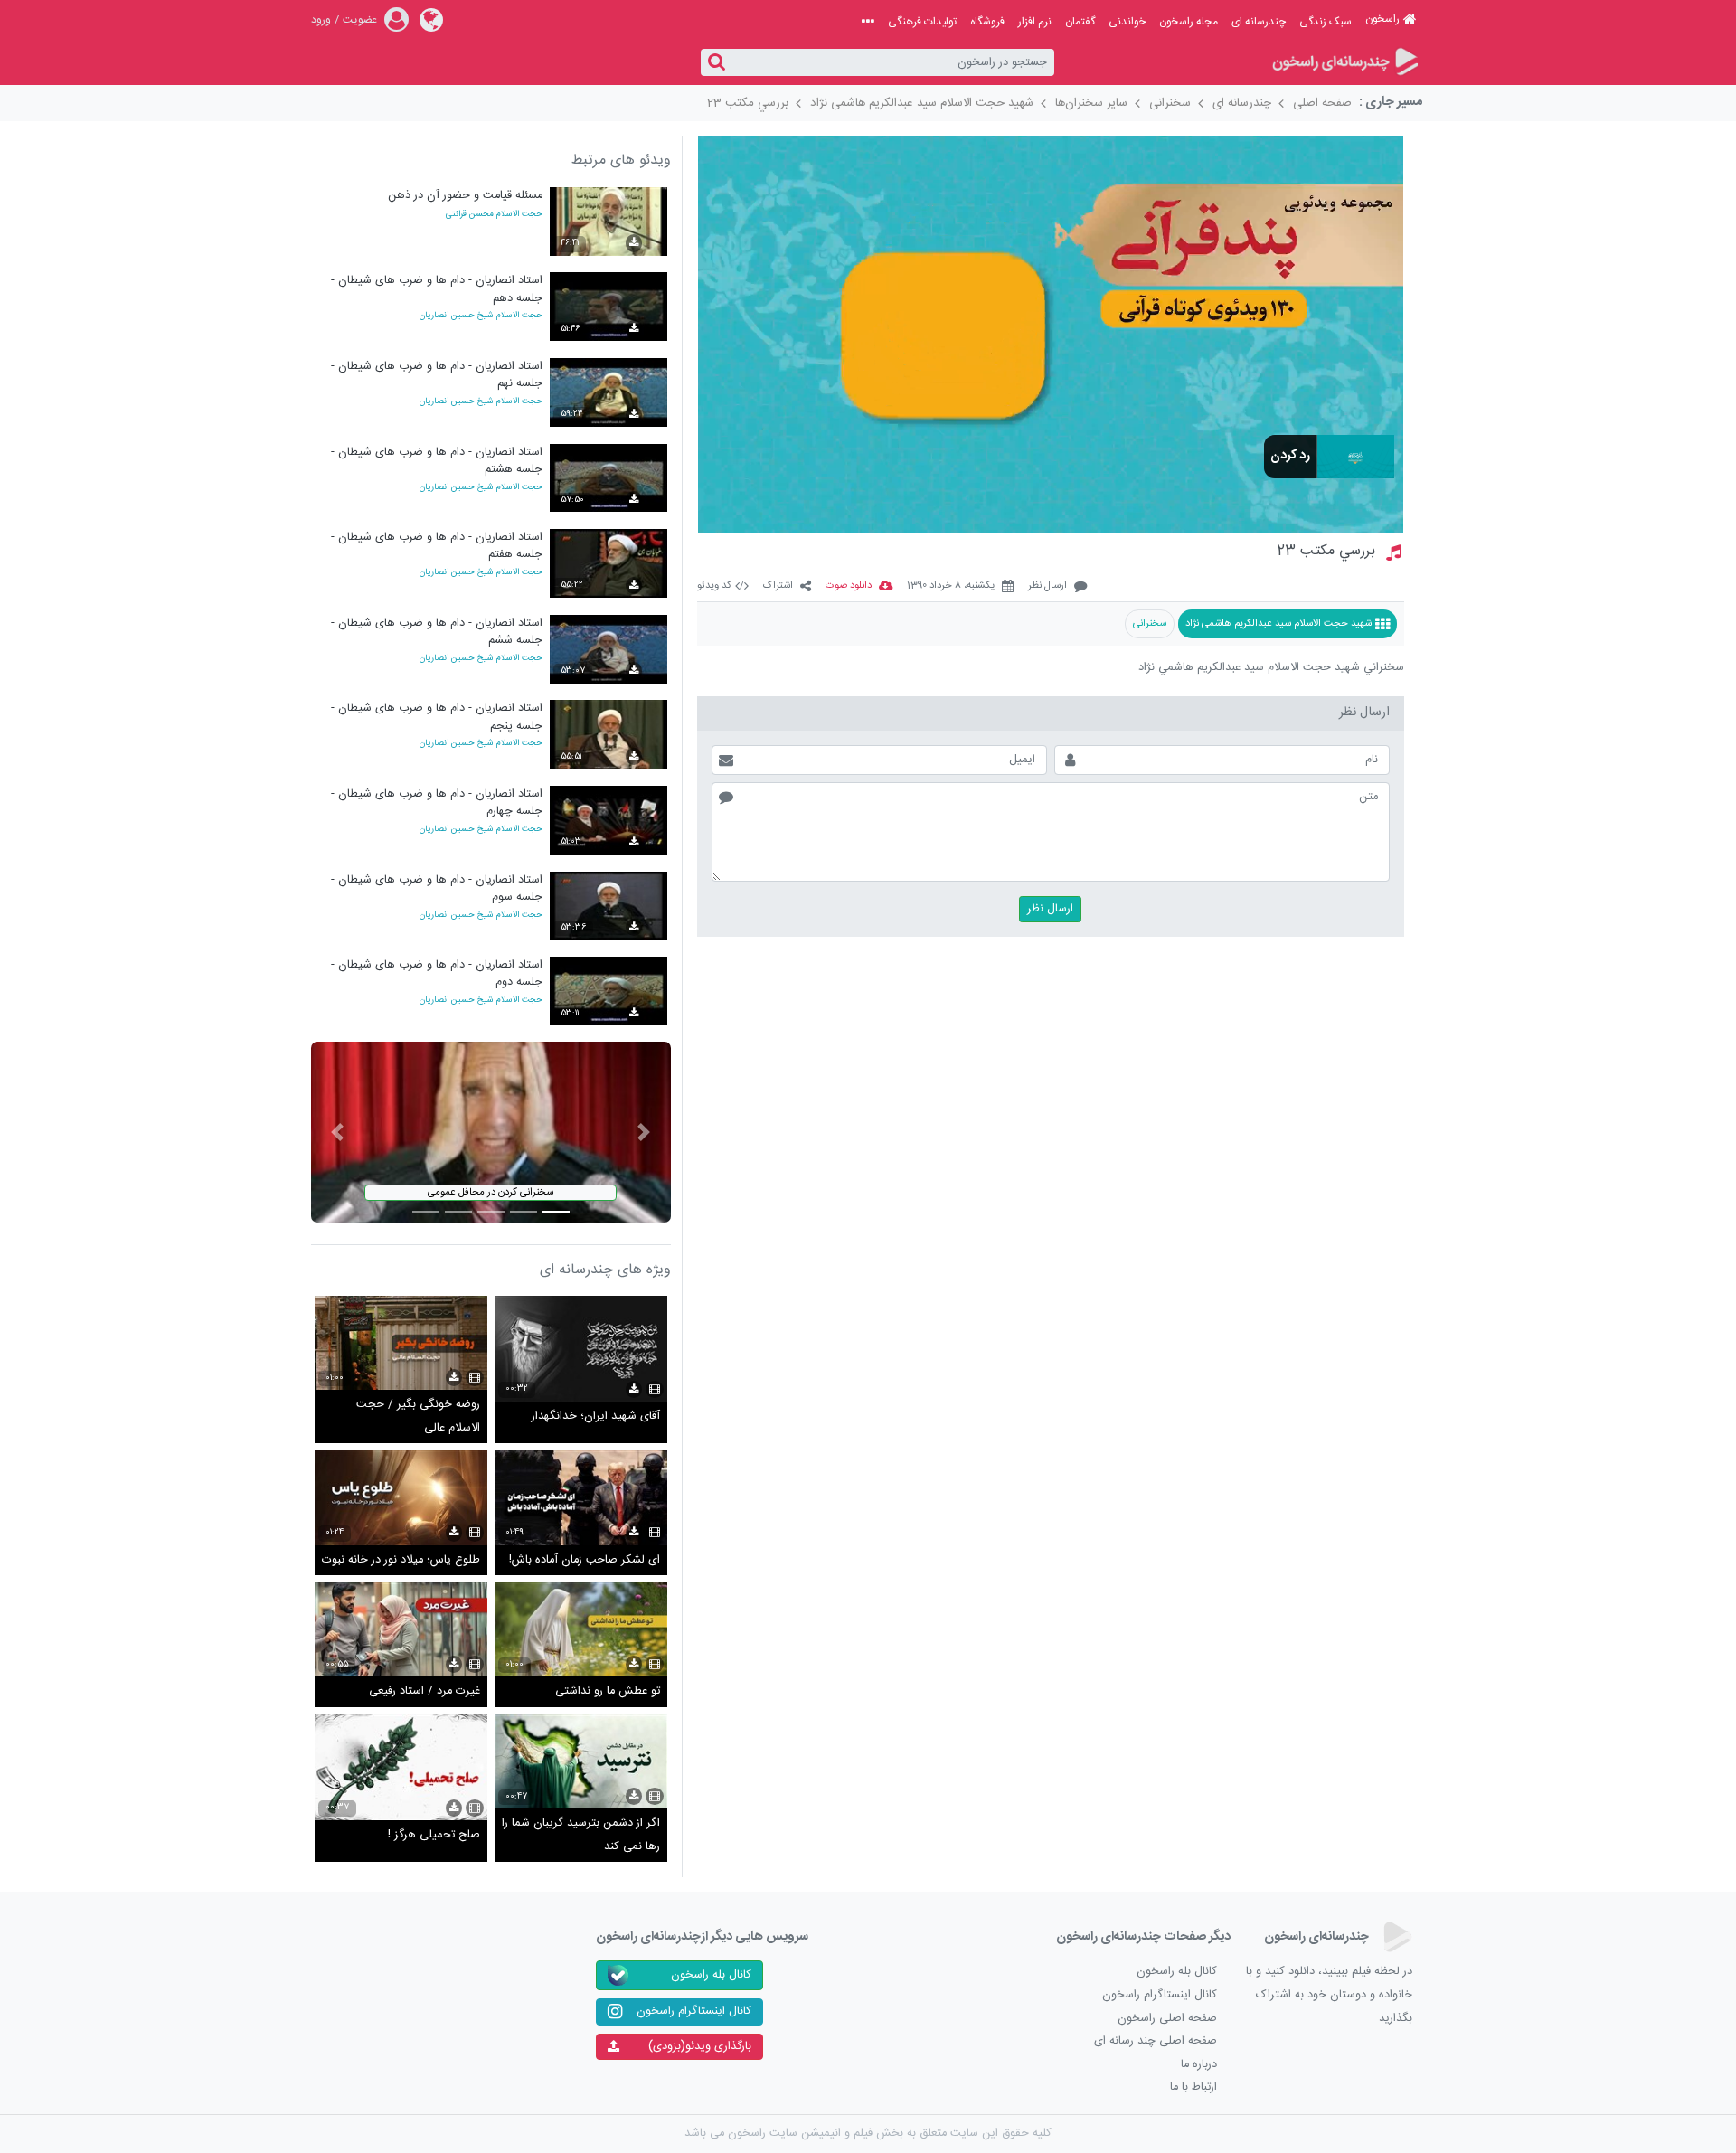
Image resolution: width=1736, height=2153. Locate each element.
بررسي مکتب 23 (748, 103)
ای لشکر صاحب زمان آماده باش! (585, 1560)
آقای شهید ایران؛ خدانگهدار (596, 1416)
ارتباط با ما (1193, 2087)
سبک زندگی (1326, 22)
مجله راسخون (1189, 22)
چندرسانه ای (1259, 22)
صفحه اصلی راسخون (1167, 2019)
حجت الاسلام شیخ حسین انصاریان (481, 316)
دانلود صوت (849, 586)
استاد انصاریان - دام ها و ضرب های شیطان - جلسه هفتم (437, 546)
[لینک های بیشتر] (868, 22)
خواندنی (1127, 22)
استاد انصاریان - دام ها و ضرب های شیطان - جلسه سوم (437, 888)
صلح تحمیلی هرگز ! (434, 1835)
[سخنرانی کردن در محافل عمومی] (491, 1133)
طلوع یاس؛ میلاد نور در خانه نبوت (401, 1560)
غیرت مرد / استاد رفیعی (425, 1691)
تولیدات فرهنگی (922, 22)
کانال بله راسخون (1177, 1972)
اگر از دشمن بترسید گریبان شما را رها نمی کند (581, 1835)
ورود (321, 20)
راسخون (1382, 19)
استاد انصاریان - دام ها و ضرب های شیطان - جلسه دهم (437, 289)
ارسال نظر (1047, 586)
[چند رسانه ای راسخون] (1344, 63)
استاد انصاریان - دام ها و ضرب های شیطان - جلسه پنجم (437, 717)
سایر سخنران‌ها (1091, 103)
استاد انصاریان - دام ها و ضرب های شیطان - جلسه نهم (437, 375)
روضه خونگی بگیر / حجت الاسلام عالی (418, 1416)
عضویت (360, 20)
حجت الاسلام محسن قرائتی (494, 215)
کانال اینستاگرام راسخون (1160, 1995)
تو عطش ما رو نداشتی (608, 1691)
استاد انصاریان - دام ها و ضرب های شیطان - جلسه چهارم (437, 803)
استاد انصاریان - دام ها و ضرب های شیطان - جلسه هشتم (437, 461)
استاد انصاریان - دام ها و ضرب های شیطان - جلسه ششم (437, 632)
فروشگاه (987, 22)
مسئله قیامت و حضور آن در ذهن (465, 196)
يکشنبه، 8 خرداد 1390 (951, 586)
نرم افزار (1035, 22)
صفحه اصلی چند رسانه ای (1156, 2041)
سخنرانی (1170, 103)
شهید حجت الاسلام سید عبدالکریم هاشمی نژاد (922, 103)
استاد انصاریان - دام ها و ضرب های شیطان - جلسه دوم (437, 973)
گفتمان (1080, 22)
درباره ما (1199, 2065)
